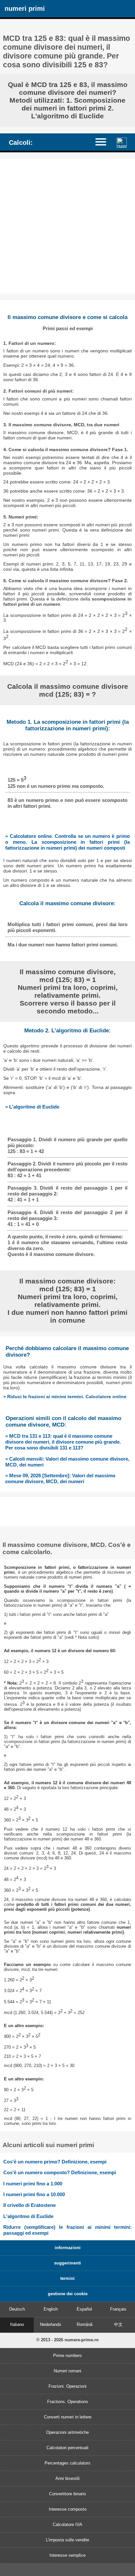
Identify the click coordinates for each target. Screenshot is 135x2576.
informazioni (68, 2248)
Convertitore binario (67, 2494)
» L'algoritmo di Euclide (32, 1107)
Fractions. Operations (68, 2402)
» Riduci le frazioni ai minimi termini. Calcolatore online (65, 1397)
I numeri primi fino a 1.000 (33, 2184)
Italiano (17, 2324)
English (51, 2309)
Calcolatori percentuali (67, 2448)
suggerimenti (67, 2263)
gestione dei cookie (68, 2294)
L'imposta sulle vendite (67, 2540)
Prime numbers (67, 2356)
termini (67, 2278)
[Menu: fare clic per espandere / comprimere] (104, 142)
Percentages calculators (67, 2463)
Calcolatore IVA (67, 2525)
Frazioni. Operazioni (67, 2386)
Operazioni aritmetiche (67, 2432)
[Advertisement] (67, 226)
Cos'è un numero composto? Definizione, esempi (60, 2172)
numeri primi (25, 8)
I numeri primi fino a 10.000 (34, 2194)
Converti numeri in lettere (68, 2417)
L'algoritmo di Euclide (28, 2216)
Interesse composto (68, 2509)
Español (84, 2309)
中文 (118, 2324)
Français (118, 2309)
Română (85, 2324)
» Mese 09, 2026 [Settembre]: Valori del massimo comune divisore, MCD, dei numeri (60, 1478)
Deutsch (17, 2309)
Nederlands (51, 2324)
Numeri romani (67, 2371)
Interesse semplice (67, 2555)
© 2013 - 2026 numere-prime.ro (67, 2340)
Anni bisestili (67, 2478)
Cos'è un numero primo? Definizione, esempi (55, 2162)
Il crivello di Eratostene (29, 2205)
